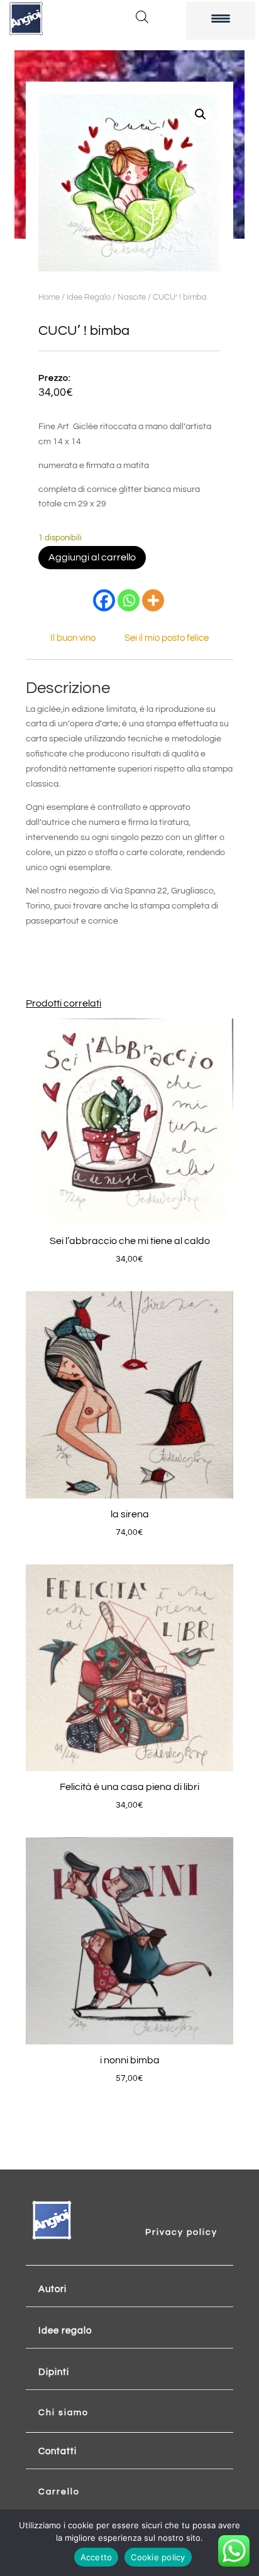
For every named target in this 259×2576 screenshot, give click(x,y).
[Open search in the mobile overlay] (142, 17)
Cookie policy (158, 2557)
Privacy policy (181, 2232)
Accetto (96, 2557)
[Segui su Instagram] (194, 2215)
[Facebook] (104, 600)
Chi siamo (63, 2413)
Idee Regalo (89, 297)
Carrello (59, 2492)
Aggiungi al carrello (92, 557)
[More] (153, 600)
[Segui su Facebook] (168, 2215)
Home (49, 297)
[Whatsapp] (129, 600)
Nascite (132, 297)
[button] (201, 114)
